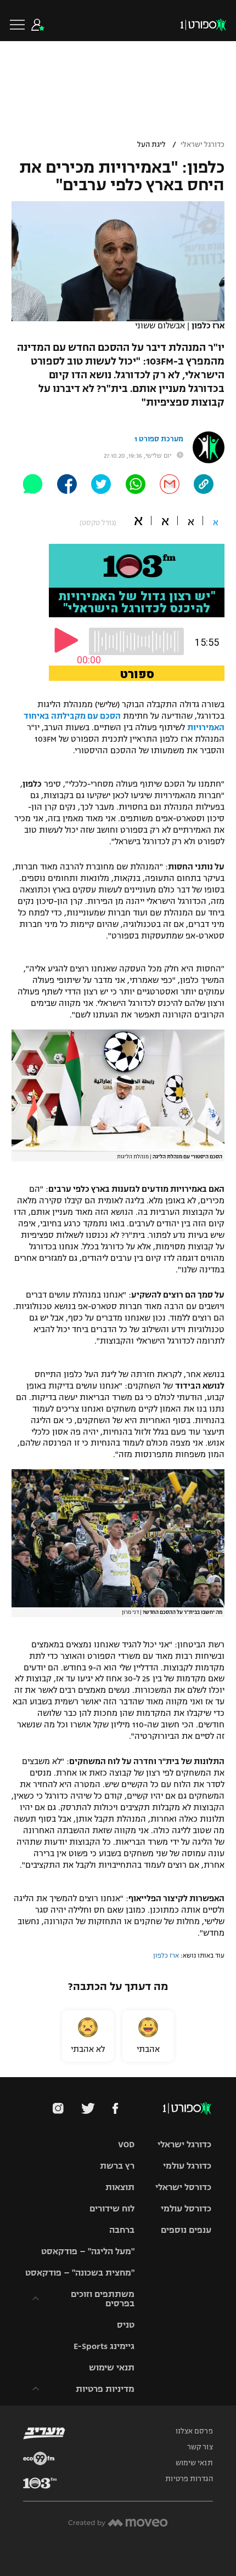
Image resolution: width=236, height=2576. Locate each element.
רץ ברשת (117, 2166)
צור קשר (200, 2447)
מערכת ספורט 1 (159, 439)
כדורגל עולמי (187, 2166)
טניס (126, 2325)
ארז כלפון (166, 1955)
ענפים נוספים (186, 2230)
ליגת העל (151, 145)
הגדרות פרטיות (189, 2479)
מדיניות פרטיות (105, 2389)
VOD (126, 2144)
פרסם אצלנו (194, 2431)
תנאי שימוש (112, 2367)
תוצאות (120, 2187)
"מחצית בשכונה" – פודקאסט (80, 2273)
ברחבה (122, 2230)
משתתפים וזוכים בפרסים (103, 2299)
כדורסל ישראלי (183, 2187)
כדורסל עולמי (186, 2208)
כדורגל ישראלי (203, 145)
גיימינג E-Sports (104, 2346)
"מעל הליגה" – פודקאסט (88, 2251)
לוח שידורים (112, 2208)
